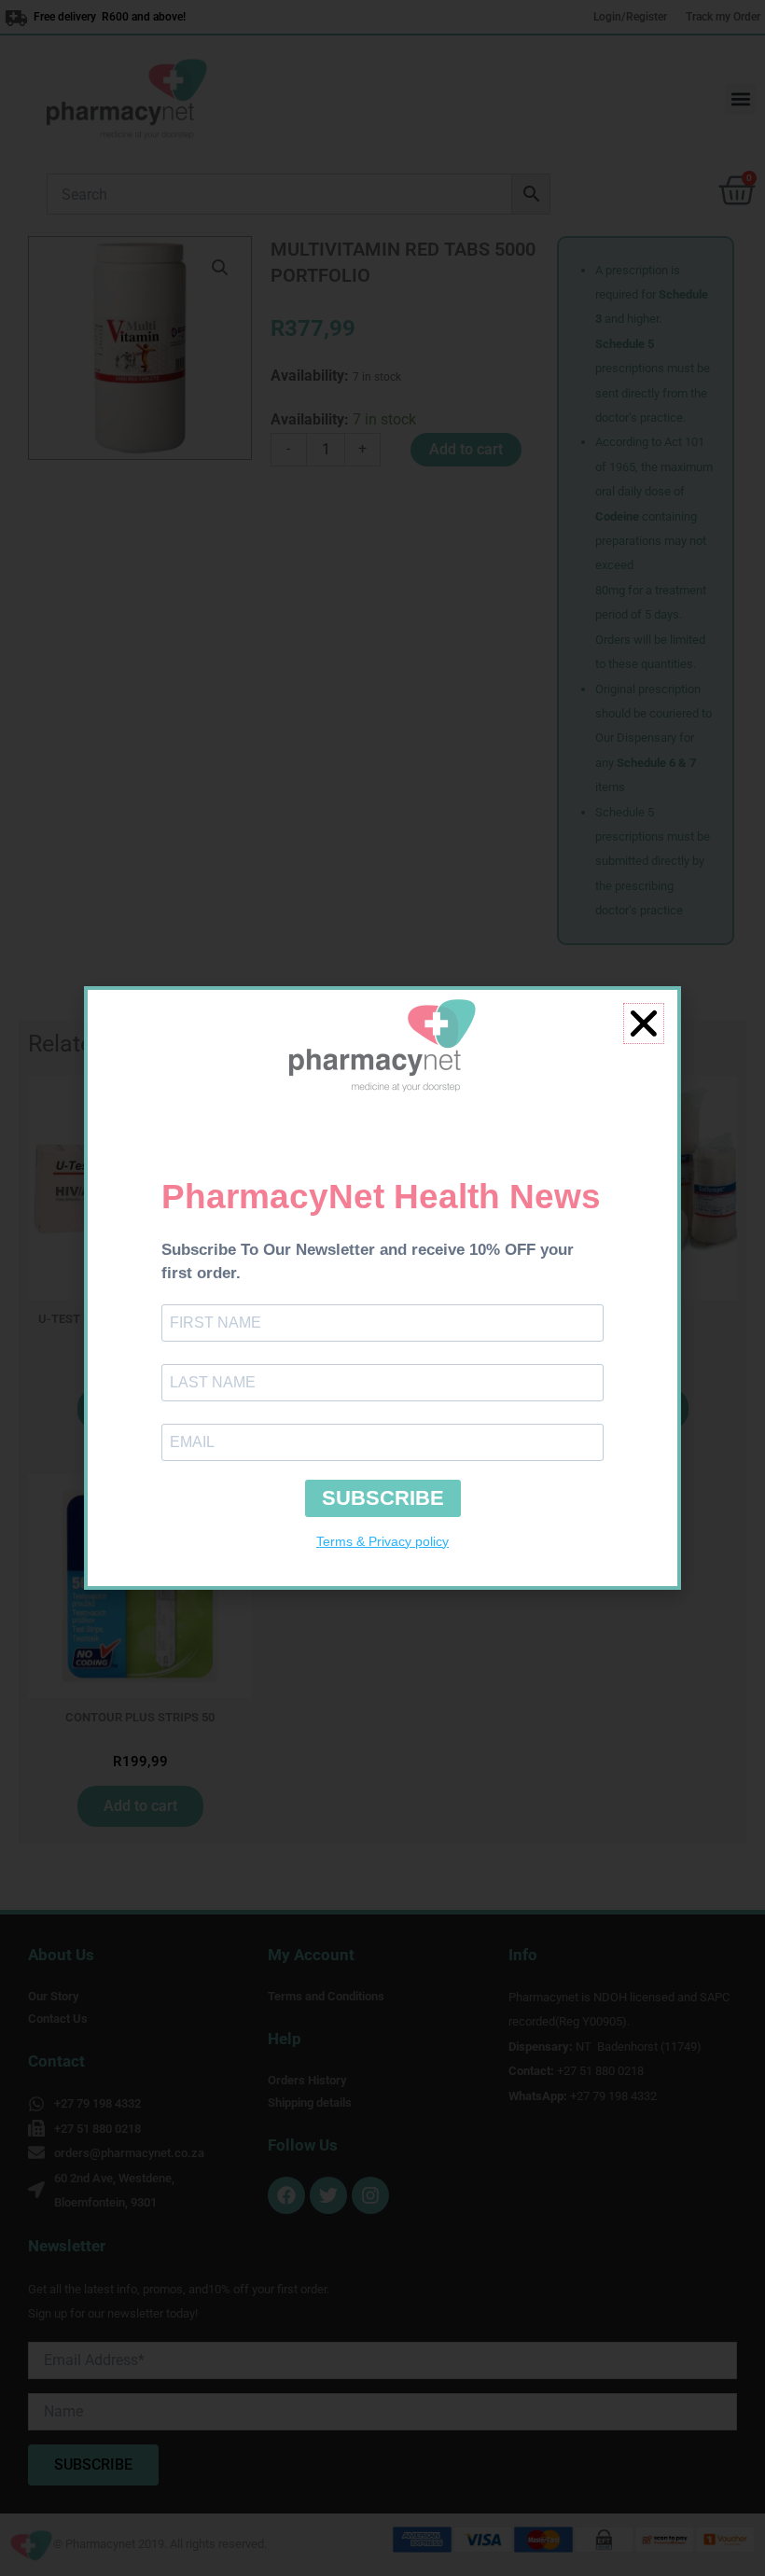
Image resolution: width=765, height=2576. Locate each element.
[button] (644, 1023)
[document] (382, 1288)
